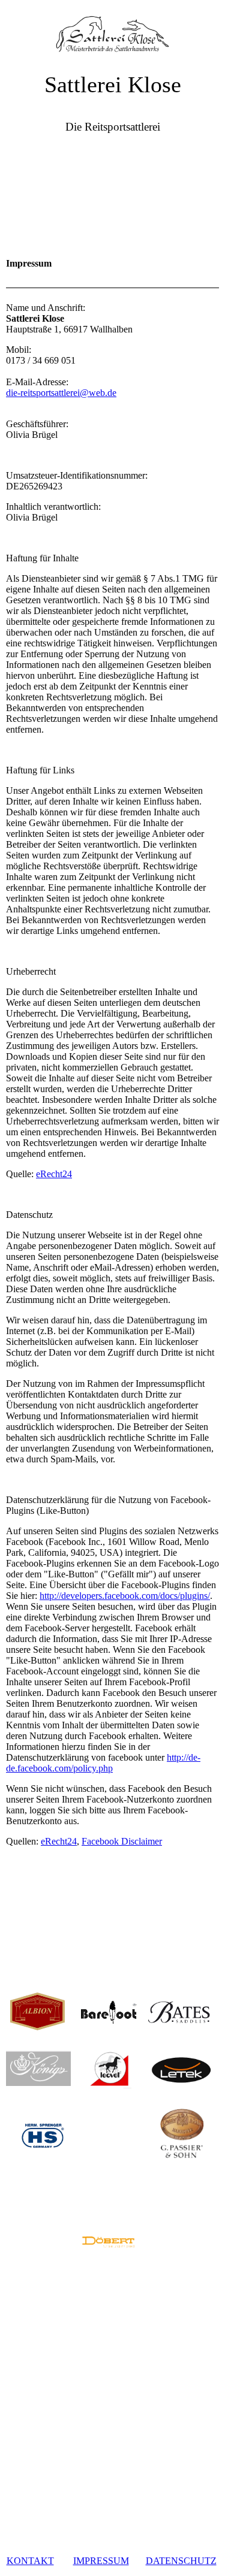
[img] (112, 30)
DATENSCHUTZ (181, 2561)
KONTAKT (30, 2561)
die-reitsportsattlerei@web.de (61, 393)
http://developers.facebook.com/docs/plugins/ (125, 1596)
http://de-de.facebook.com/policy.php (103, 1763)
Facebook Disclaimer (122, 1841)
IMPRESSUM (101, 2561)
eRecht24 (54, 1174)
